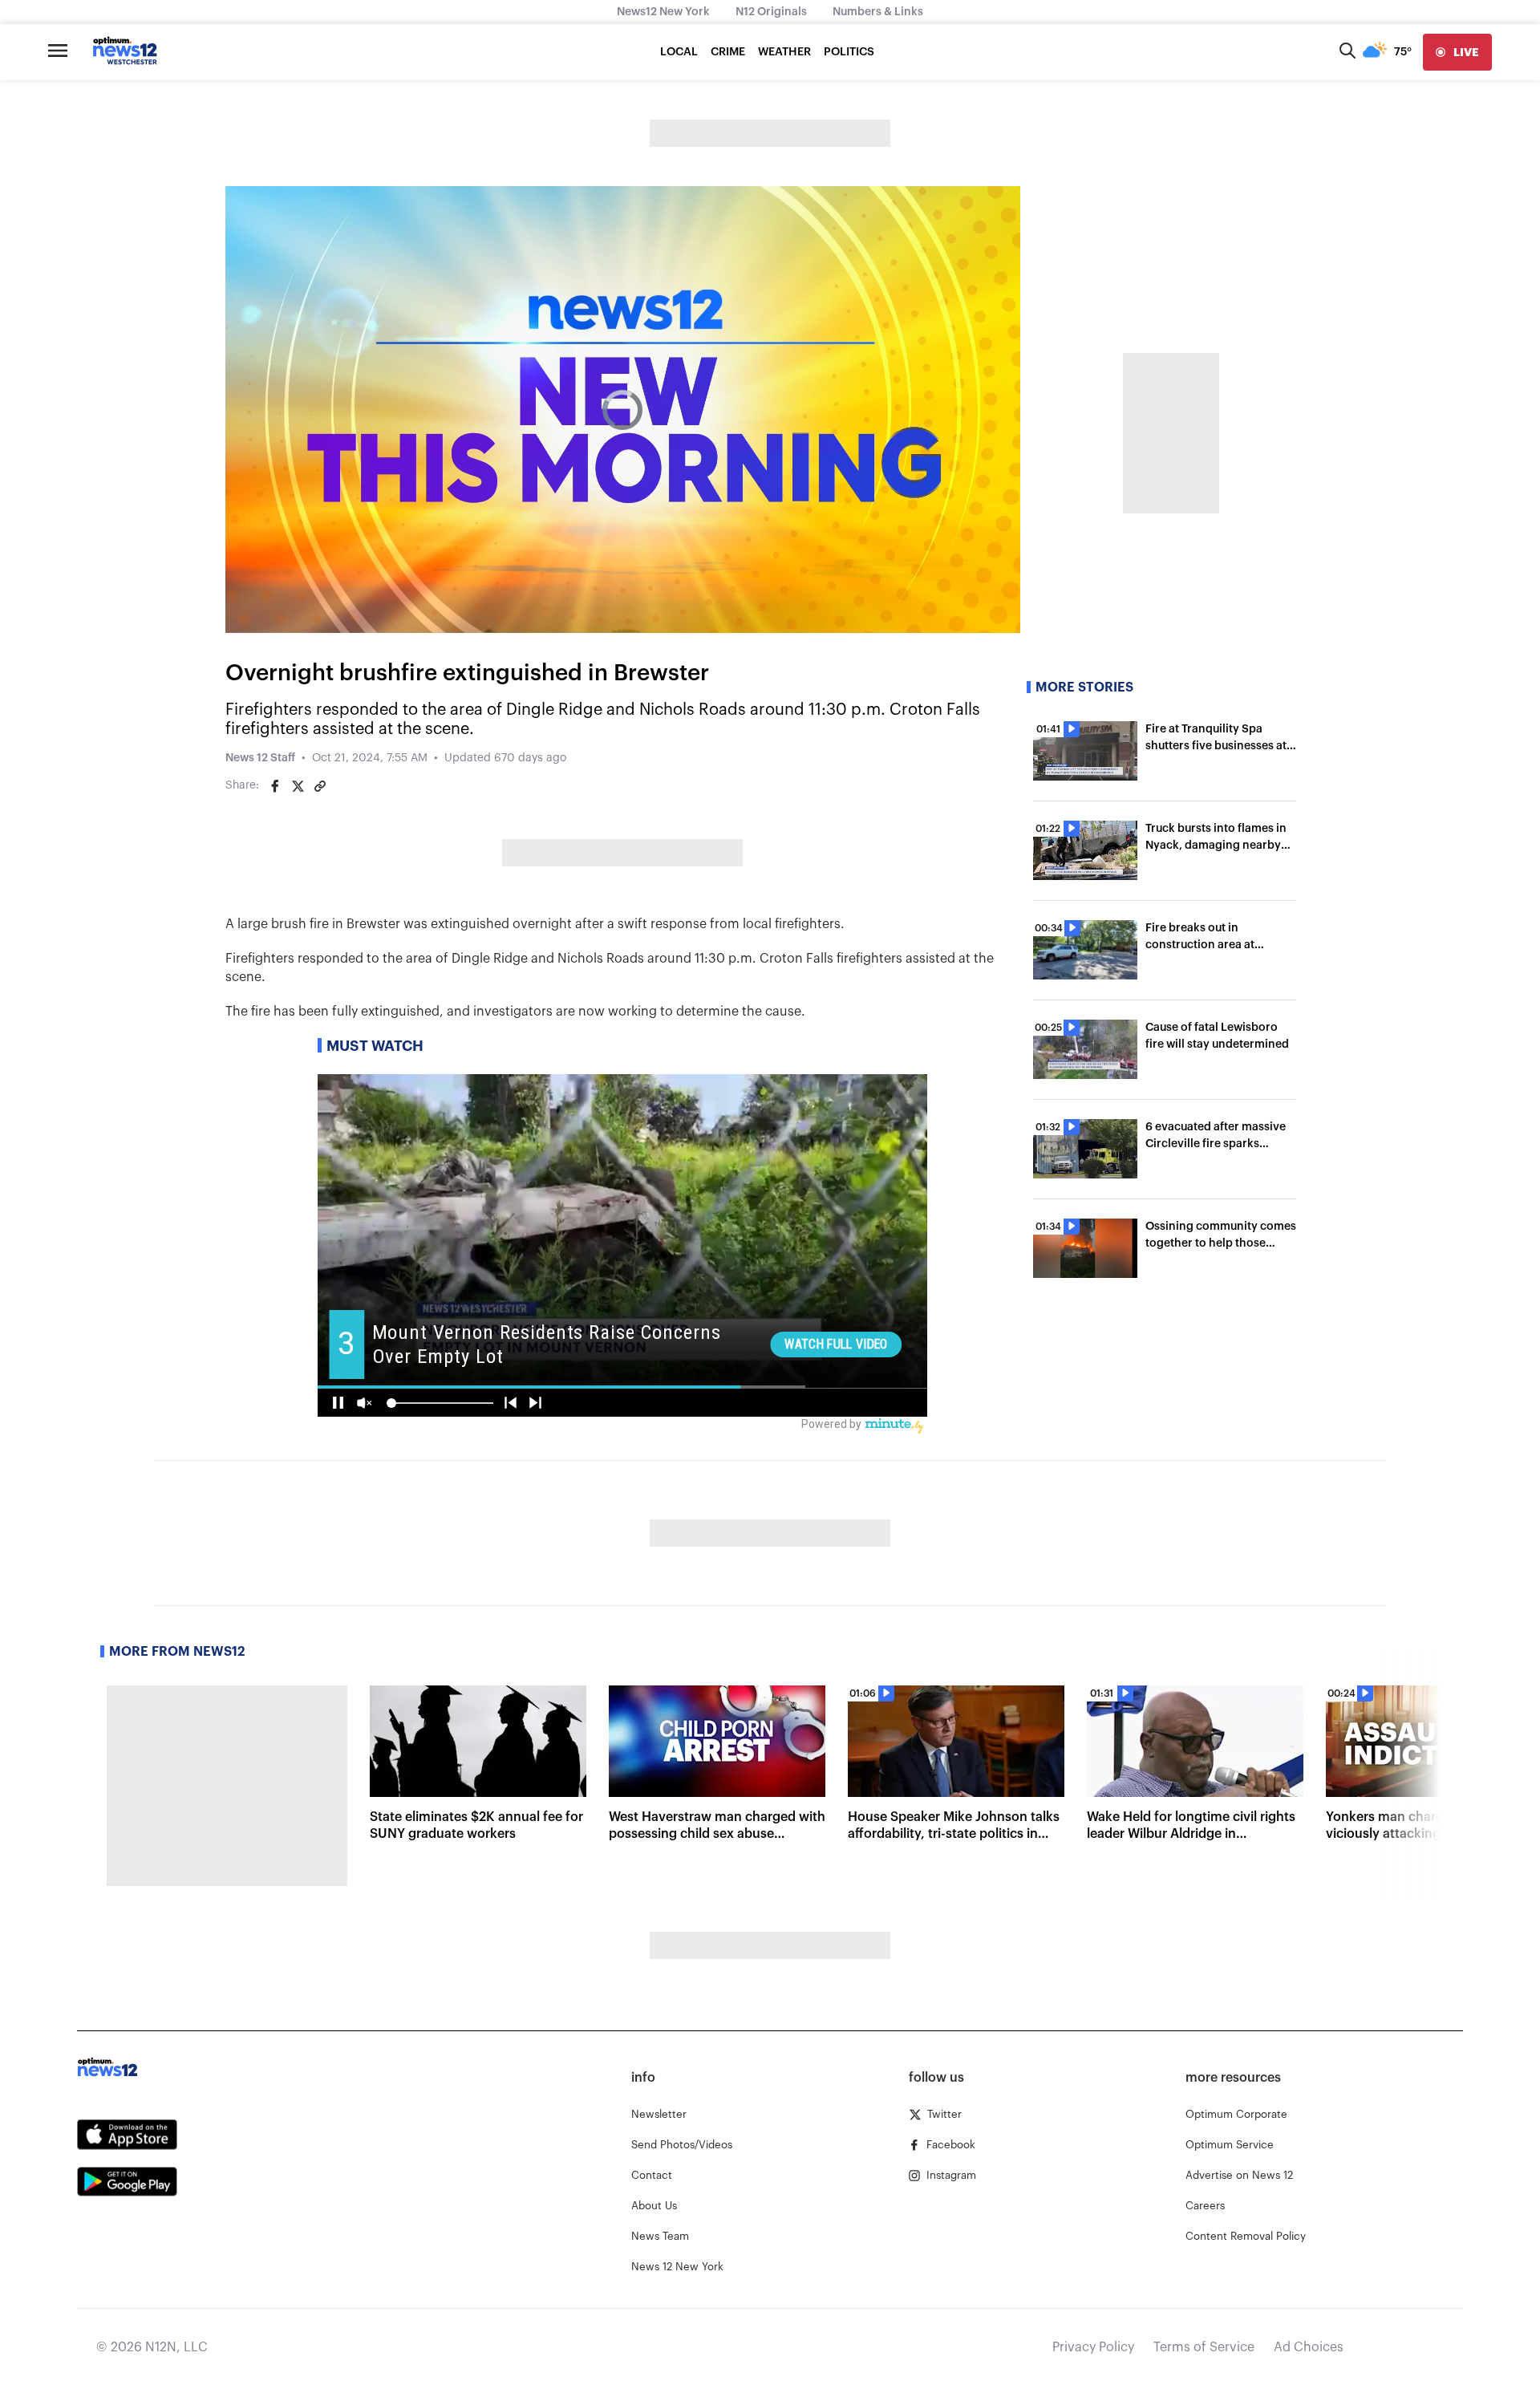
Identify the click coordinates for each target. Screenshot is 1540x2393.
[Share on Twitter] (298, 786)
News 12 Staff (260, 758)
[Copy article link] (320, 786)
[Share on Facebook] (275, 786)
